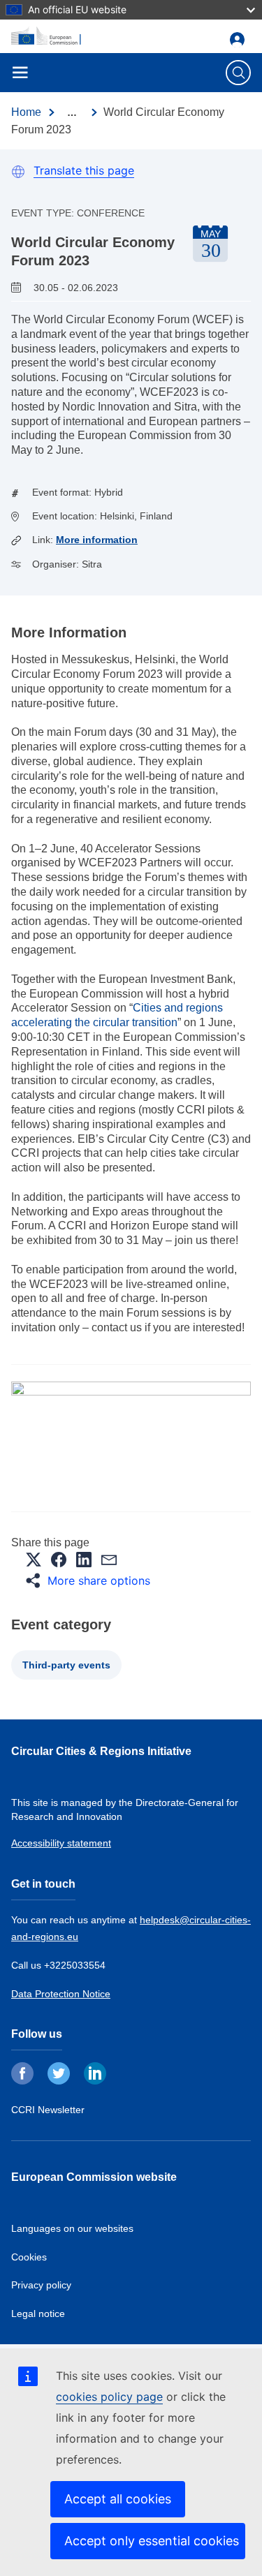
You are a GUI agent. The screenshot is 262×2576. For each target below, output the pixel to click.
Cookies (29, 2257)
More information (97, 540)
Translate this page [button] (84, 170)
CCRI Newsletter (48, 2110)
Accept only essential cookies (152, 2541)
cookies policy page (109, 2397)
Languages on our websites (72, 2228)
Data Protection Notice (61, 1994)
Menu (20, 73)
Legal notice (38, 2314)
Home (26, 112)
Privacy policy (41, 2285)
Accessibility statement (61, 1843)
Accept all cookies (118, 2499)
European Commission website (94, 2177)
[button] (34, 1560)
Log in (240, 39)
